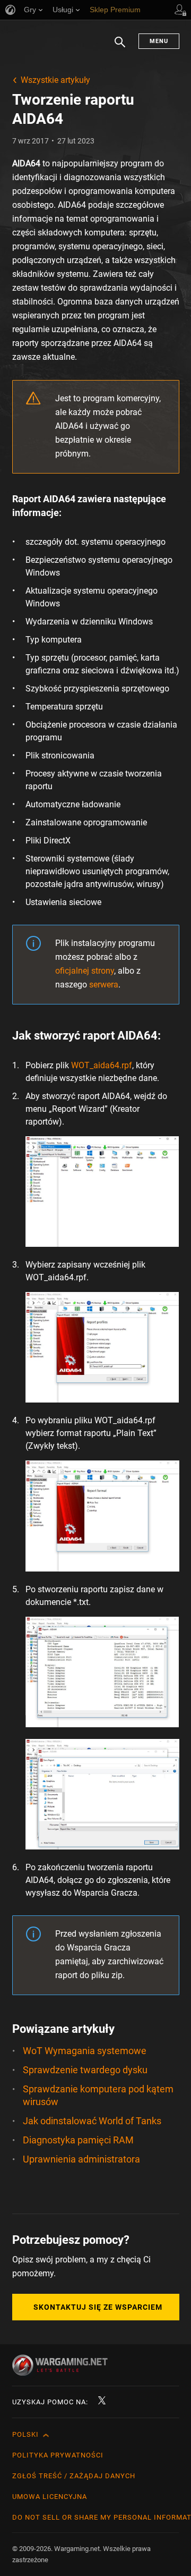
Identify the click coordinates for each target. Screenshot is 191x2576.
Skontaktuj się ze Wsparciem (98, 2307)
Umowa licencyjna (50, 2497)
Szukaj (120, 47)
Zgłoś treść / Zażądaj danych (74, 2476)
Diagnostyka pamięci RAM (78, 2140)
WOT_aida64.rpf (102, 1065)
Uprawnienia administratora (81, 2159)
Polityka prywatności (58, 2455)
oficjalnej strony (85, 971)
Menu (159, 41)
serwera (104, 985)
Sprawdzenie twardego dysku (85, 2070)
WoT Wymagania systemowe (85, 2051)
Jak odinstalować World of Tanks (92, 2121)
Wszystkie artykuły (55, 80)
